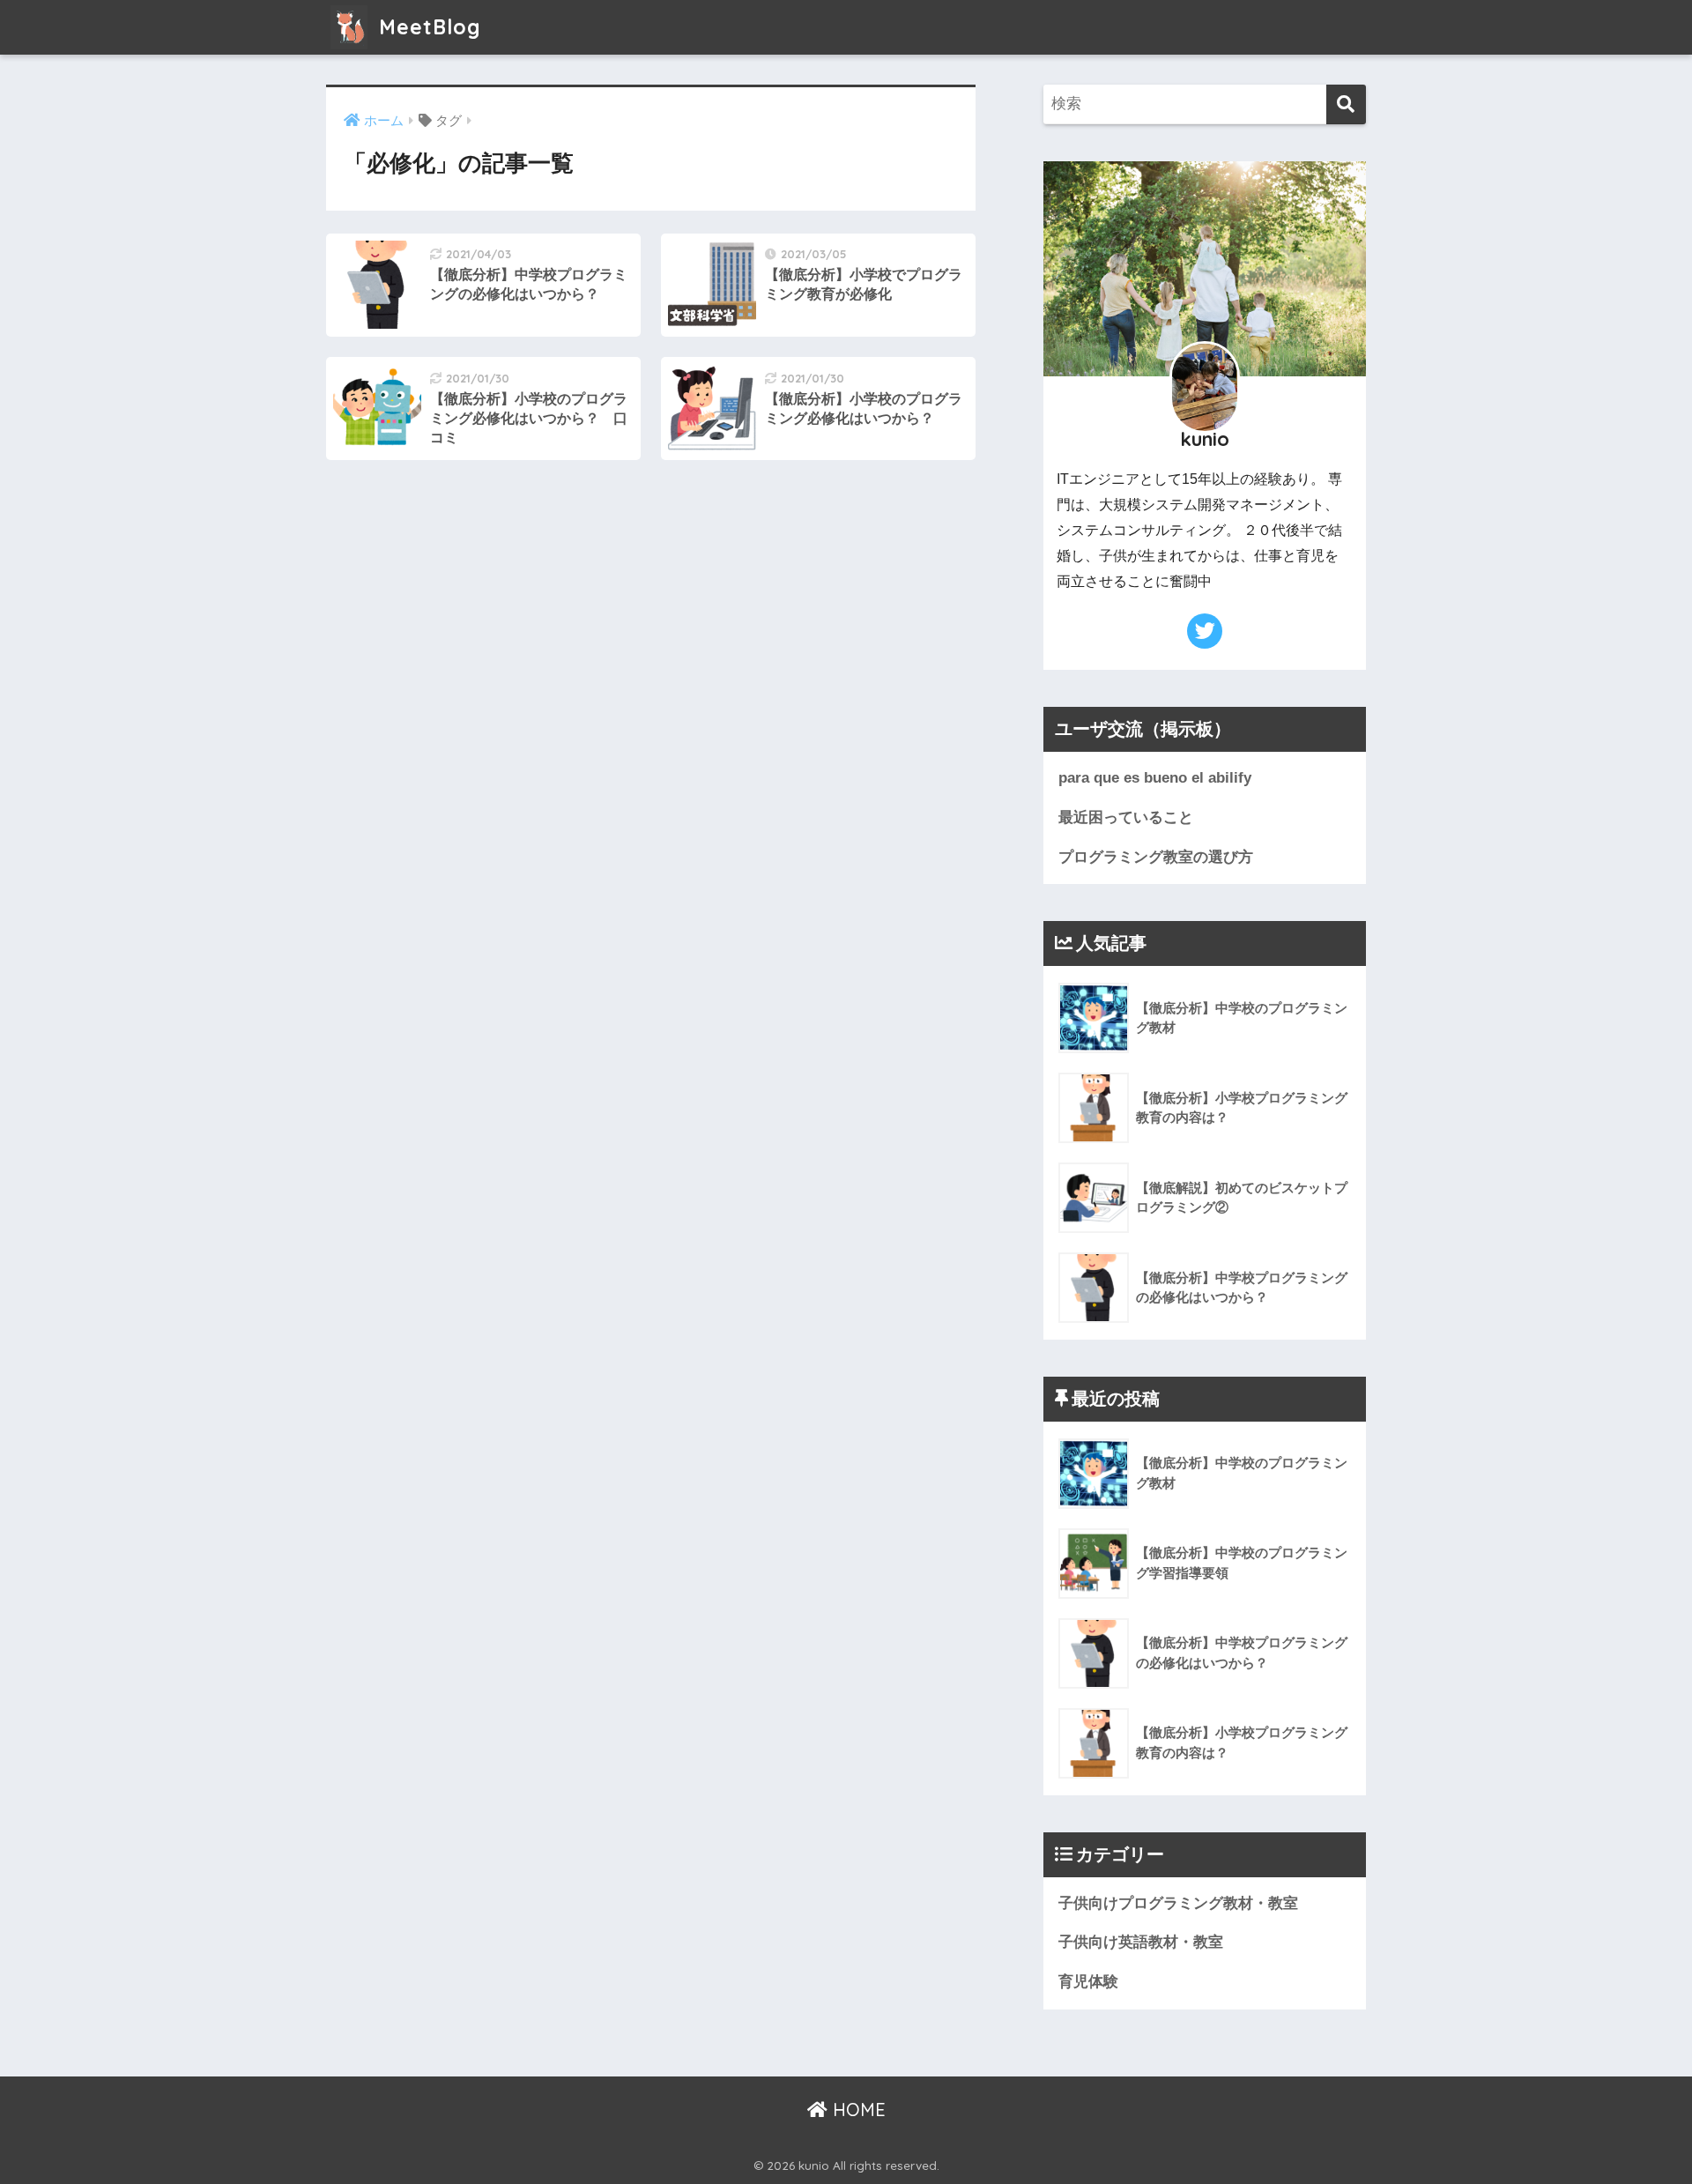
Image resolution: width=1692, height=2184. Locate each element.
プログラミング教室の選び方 (1156, 857)
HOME (857, 2110)
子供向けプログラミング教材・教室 (1178, 1903)
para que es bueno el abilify (1155, 778)
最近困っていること (1126, 817)
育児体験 (1088, 1982)
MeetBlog (427, 27)
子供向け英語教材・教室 (1141, 1942)
